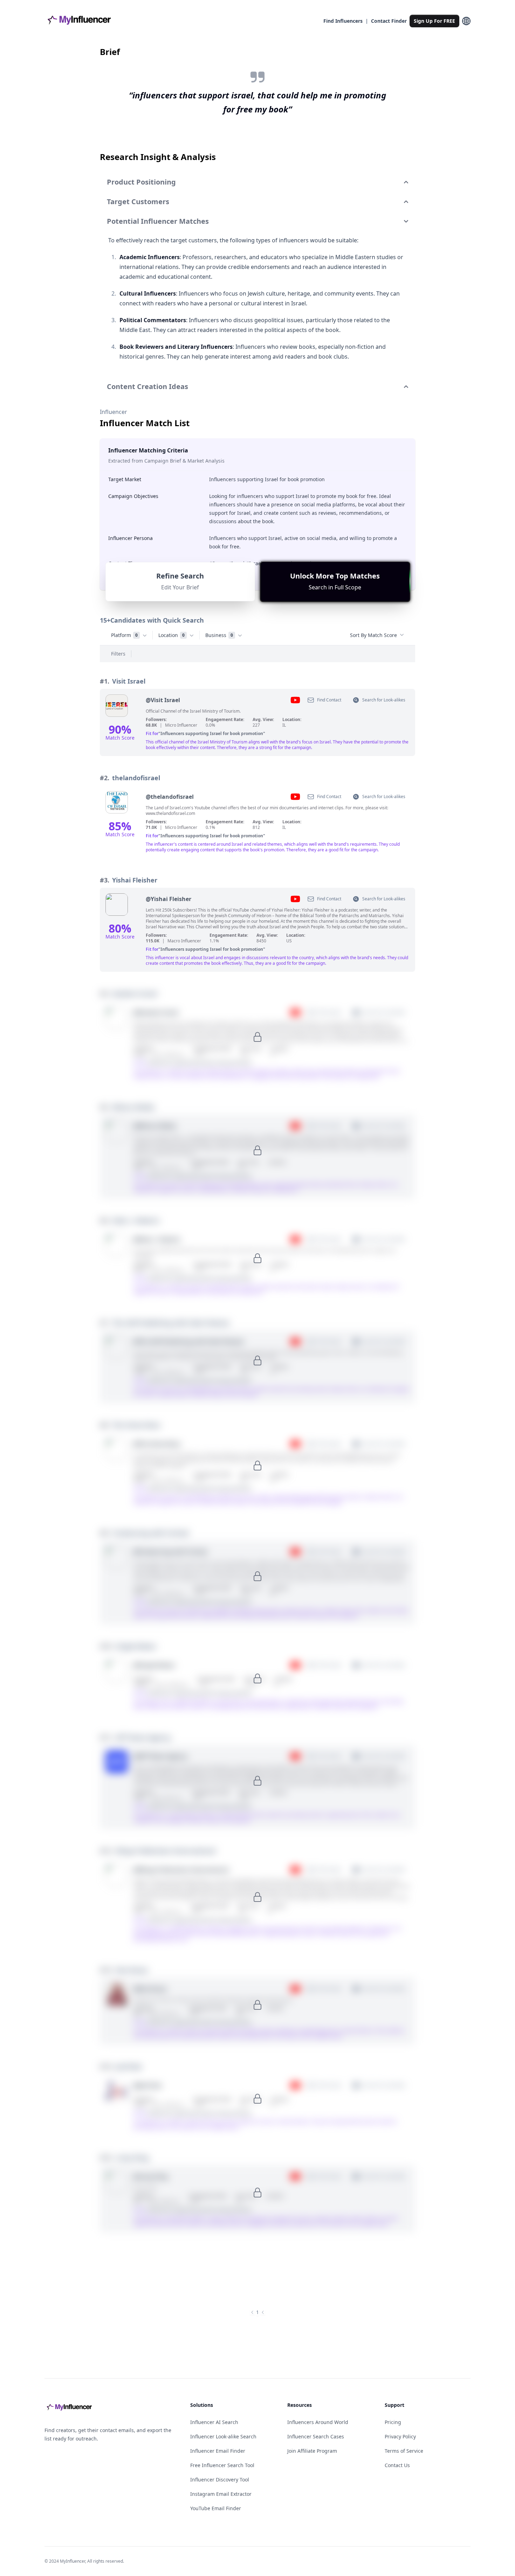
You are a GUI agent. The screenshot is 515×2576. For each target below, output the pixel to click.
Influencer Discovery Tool (220, 2480)
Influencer (114, 412)
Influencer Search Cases (316, 2436)
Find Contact (329, 700)
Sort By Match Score (373, 635)
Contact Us (397, 2465)
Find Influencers (343, 21)
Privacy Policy (400, 2436)
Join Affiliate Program (312, 2451)
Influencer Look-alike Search (223, 2436)
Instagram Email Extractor (221, 2494)
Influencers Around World (318, 2422)
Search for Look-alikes (384, 700)
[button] (335, 582)
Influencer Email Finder (218, 2451)
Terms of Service (404, 2451)
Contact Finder (389, 21)
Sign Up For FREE (434, 21)
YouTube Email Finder (216, 2508)
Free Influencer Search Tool (222, 2465)
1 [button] (257, 2312)
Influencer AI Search (214, 2422)
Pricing (393, 2422)
